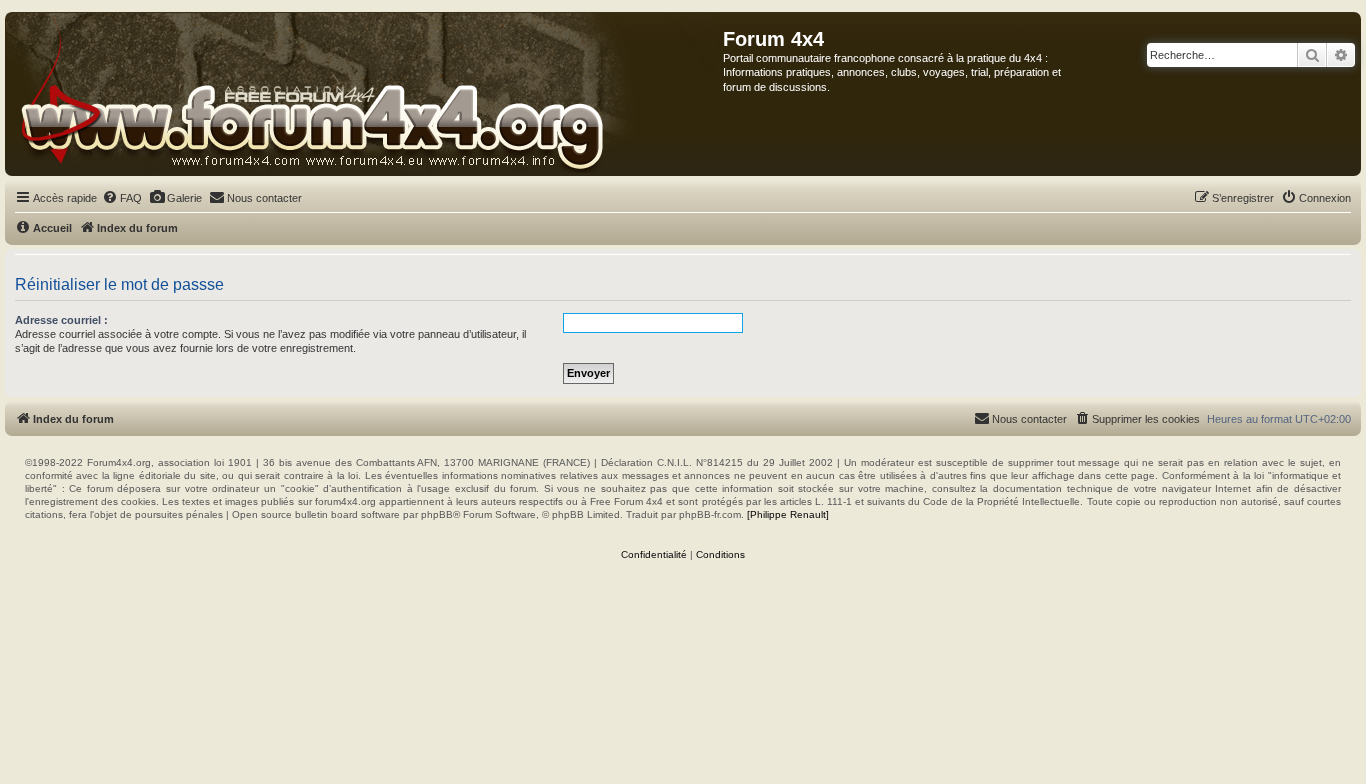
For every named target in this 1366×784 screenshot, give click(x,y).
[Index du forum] (364, 94)
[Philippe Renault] (788, 514)
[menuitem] (122, 198)
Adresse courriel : (61, 320)
